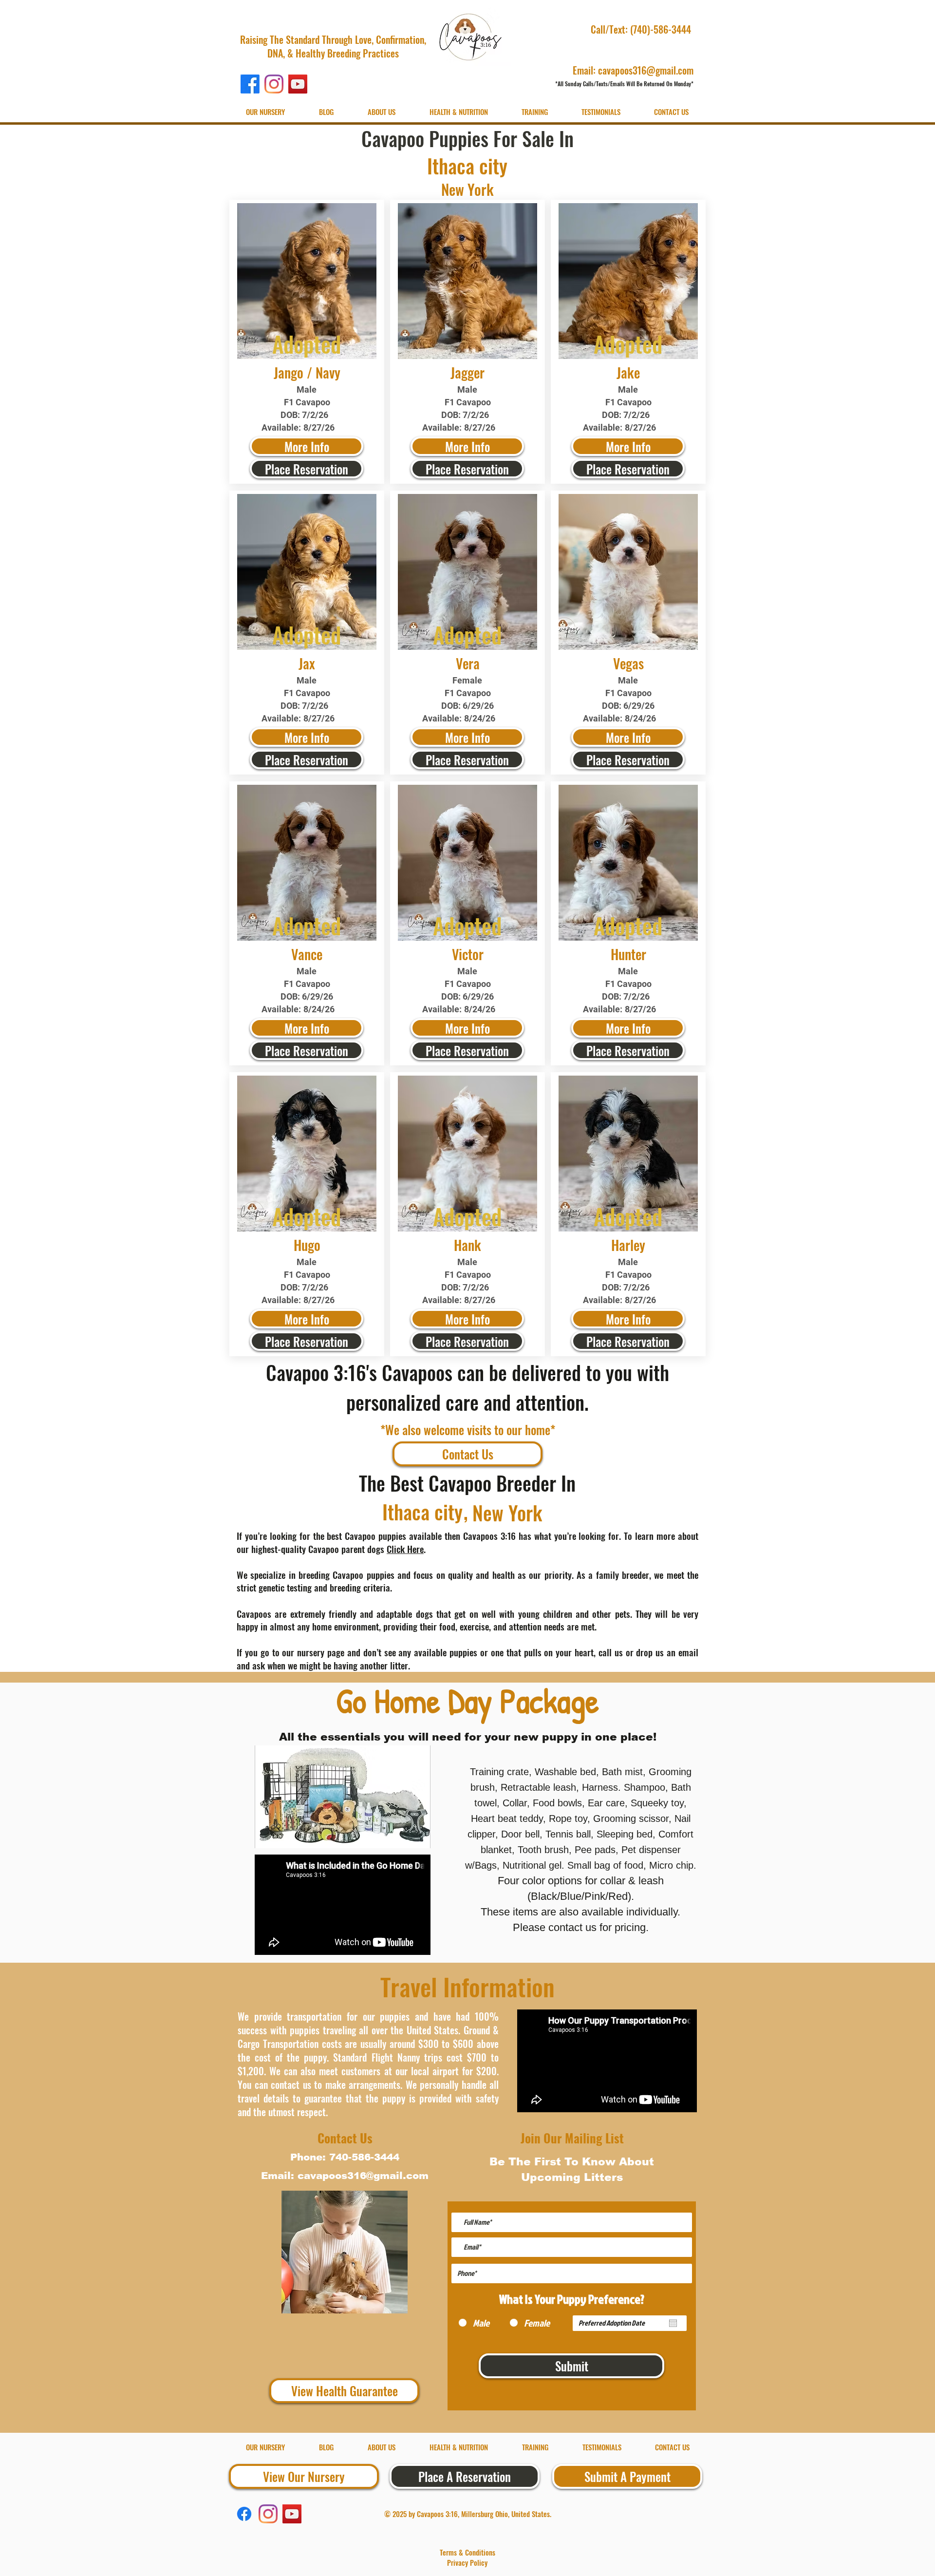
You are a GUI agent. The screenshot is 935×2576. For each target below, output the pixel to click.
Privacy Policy (467, 2562)
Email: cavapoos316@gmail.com (633, 70)
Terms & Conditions (467, 2552)
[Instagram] (274, 84)
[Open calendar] (673, 2323)
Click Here (405, 1549)
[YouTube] (298, 84)
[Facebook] (250, 84)
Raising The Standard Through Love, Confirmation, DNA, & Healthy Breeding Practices (333, 46)
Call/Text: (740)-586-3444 (642, 29)
